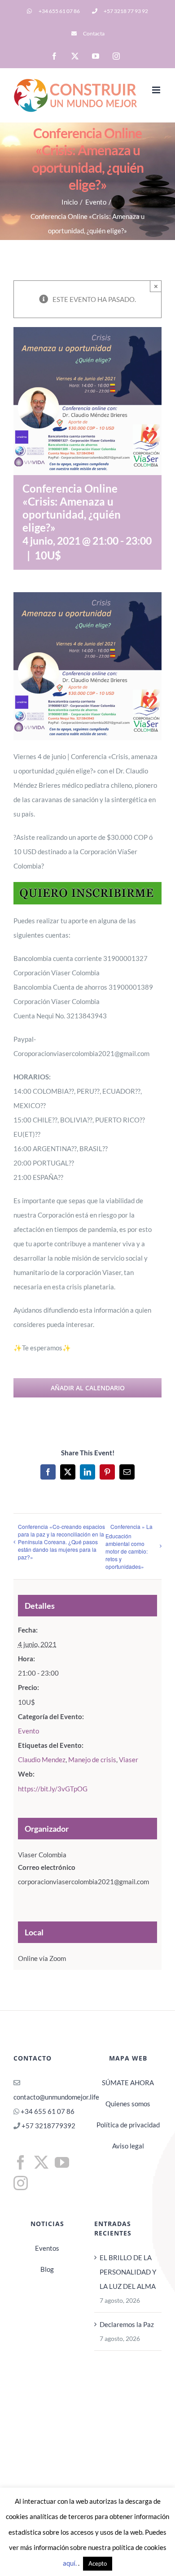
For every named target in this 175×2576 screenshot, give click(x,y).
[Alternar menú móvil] (157, 90)
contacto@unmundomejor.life (56, 2097)
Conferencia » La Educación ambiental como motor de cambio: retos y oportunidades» (129, 1546)
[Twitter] (41, 2162)
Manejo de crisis (92, 1760)
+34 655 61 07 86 (48, 2111)
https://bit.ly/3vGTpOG (53, 1789)
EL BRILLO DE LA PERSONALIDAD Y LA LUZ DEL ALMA (128, 2272)
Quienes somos (128, 2104)
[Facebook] (21, 2162)
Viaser (129, 1760)
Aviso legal (128, 2146)
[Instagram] (21, 2183)
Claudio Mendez (42, 1760)
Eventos (47, 2248)
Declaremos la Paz (127, 2324)
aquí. (70, 2563)
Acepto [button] (98, 2563)
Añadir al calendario (88, 1388)
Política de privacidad (128, 2125)
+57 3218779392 (48, 2126)
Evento (28, 1731)
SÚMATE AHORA (128, 2083)
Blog (47, 2269)
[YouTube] (62, 2162)
